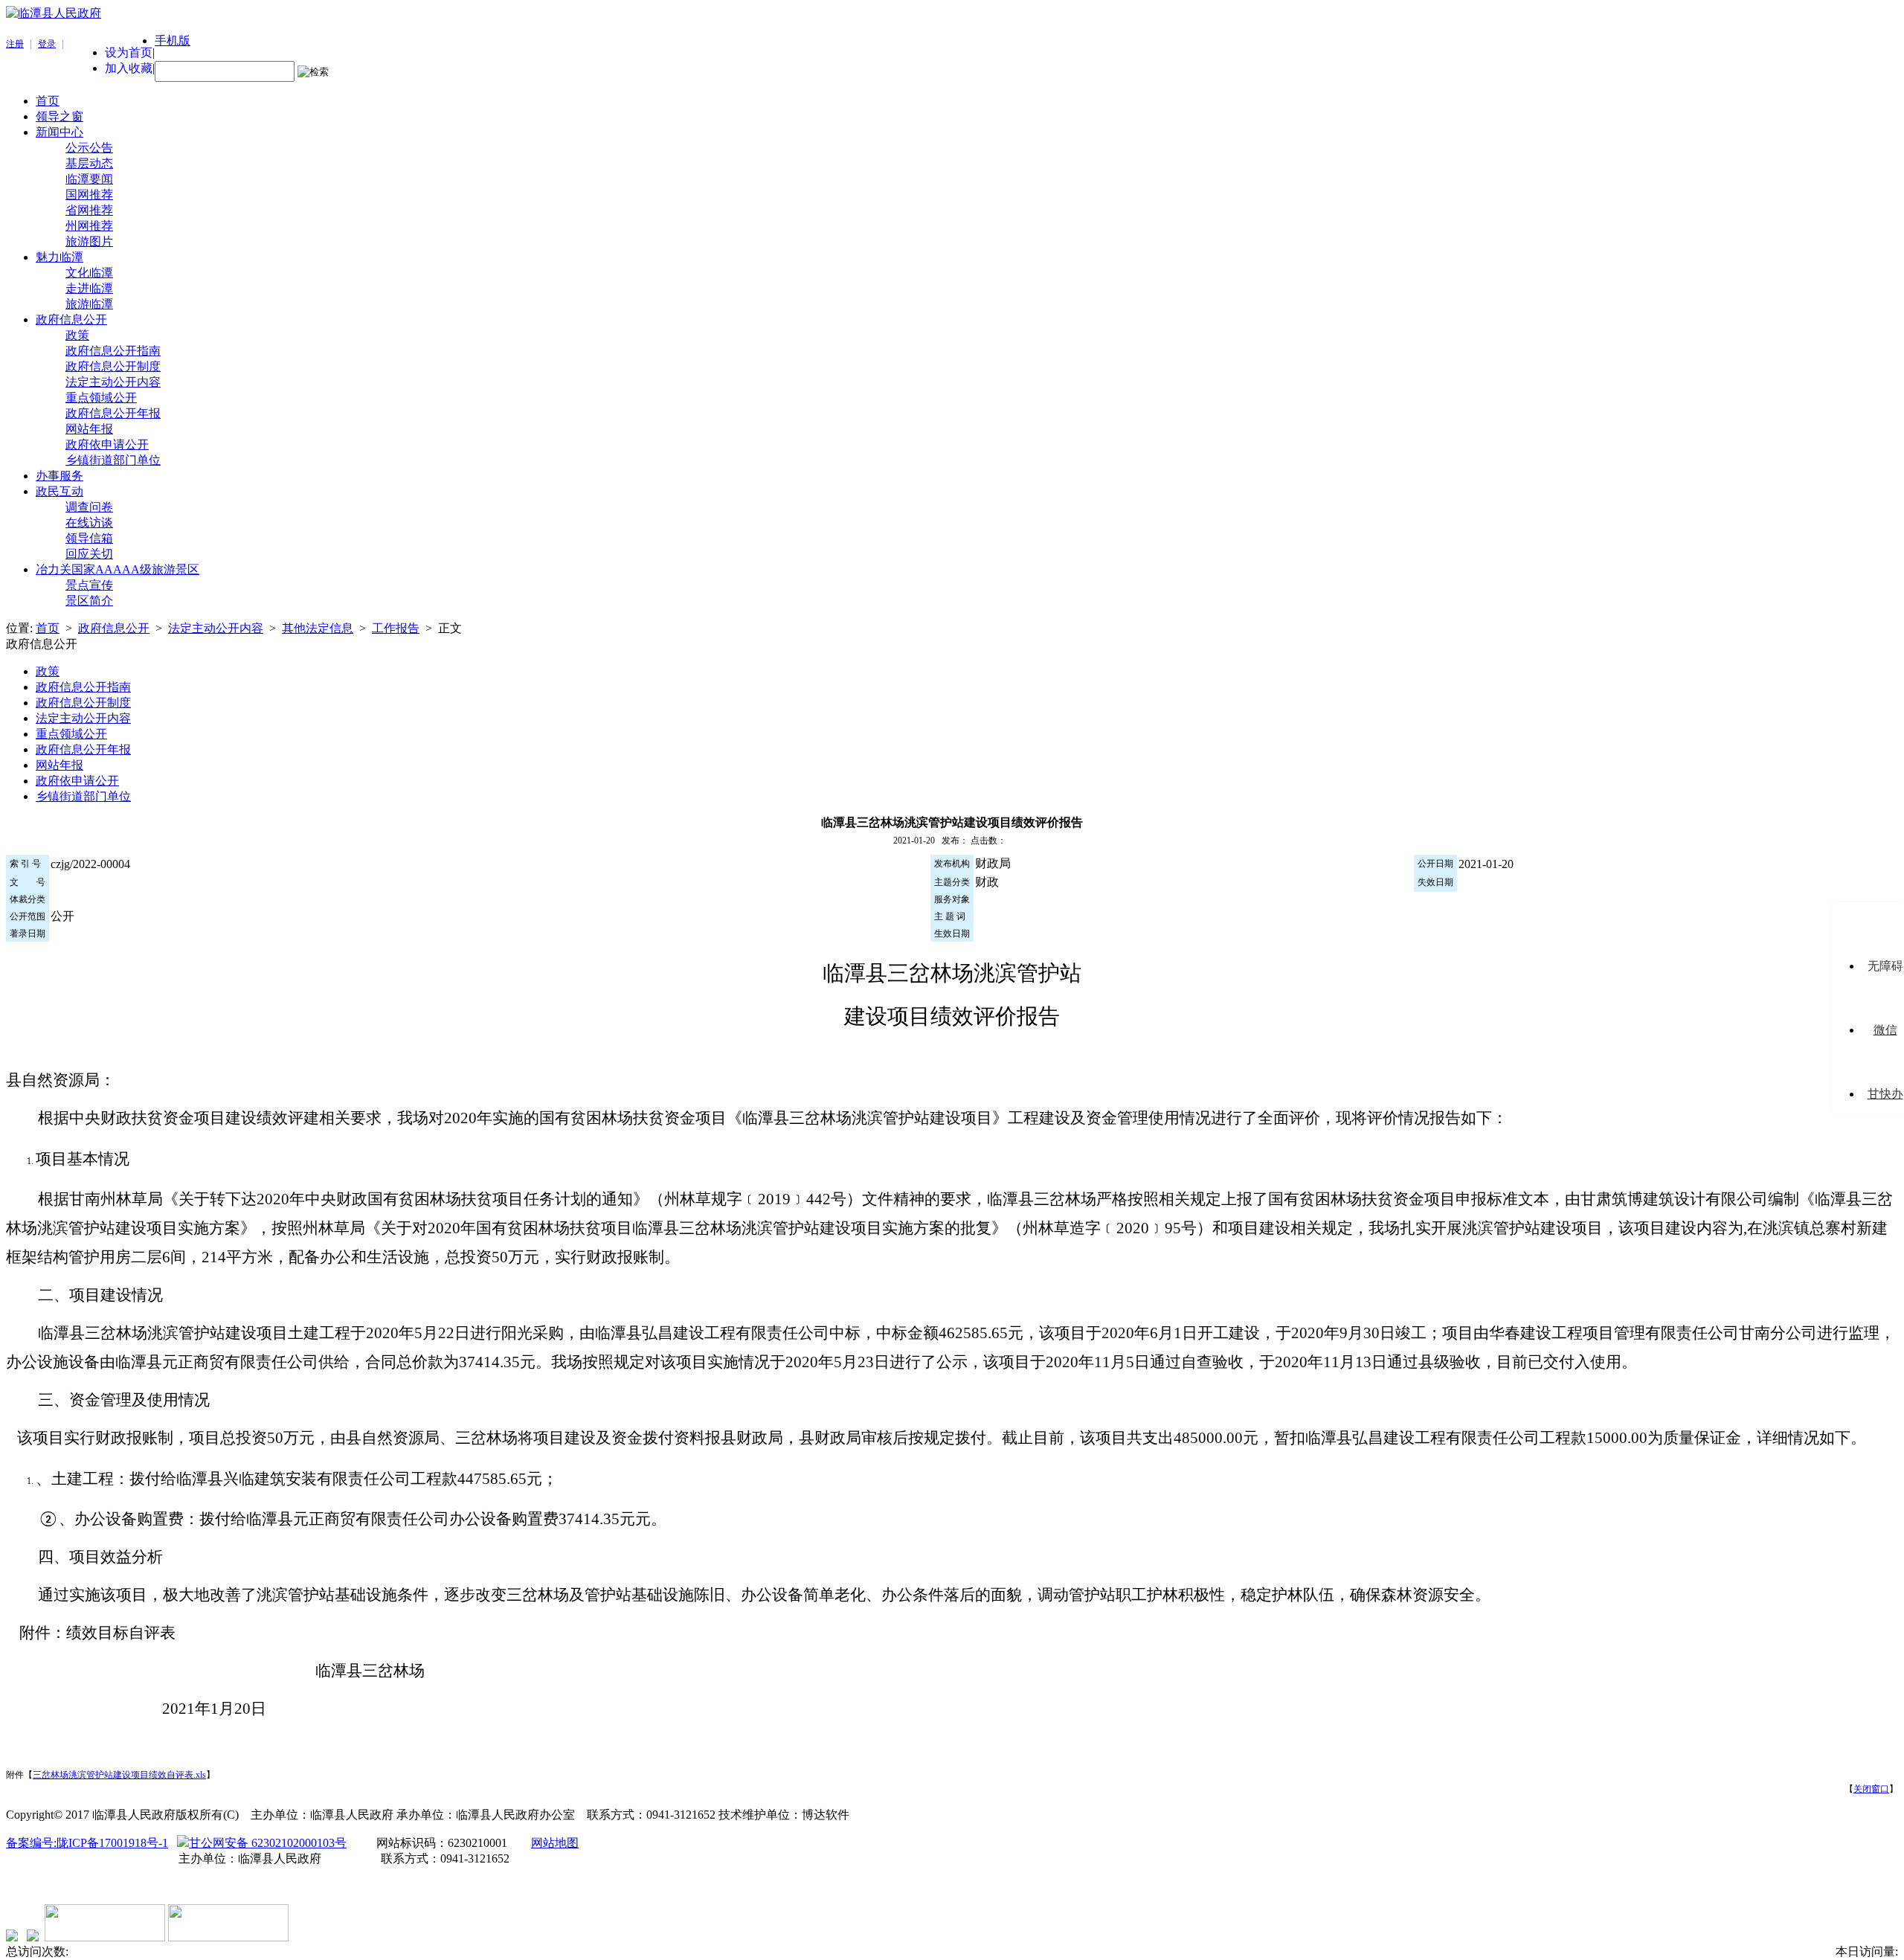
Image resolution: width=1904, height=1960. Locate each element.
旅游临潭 (89, 304)
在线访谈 (89, 523)
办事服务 (59, 476)
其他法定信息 (318, 628)
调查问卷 (89, 507)
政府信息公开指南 (113, 351)
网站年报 (89, 429)
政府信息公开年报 (113, 413)
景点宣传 (89, 585)
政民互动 (59, 491)
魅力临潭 (59, 257)
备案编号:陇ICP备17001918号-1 (87, 1843)
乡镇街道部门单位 (113, 460)
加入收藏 (129, 68)
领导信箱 (89, 538)
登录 (47, 44)
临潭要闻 (89, 179)
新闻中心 (59, 132)
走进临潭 (89, 288)
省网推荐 (89, 210)
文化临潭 (89, 273)
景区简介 (89, 601)
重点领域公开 (101, 398)
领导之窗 (59, 116)
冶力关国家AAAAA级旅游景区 (118, 569)
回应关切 (89, 554)
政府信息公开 (71, 319)
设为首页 (129, 52)
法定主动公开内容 (113, 382)
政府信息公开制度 (113, 366)
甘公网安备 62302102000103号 (268, 1843)
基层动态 (89, 163)
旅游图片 (89, 241)
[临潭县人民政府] (54, 13)
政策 (77, 335)
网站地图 (555, 1843)
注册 (15, 44)
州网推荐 (89, 226)
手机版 (173, 41)
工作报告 (396, 628)
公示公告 (89, 148)
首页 (48, 101)
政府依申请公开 (107, 444)
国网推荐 (89, 195)
